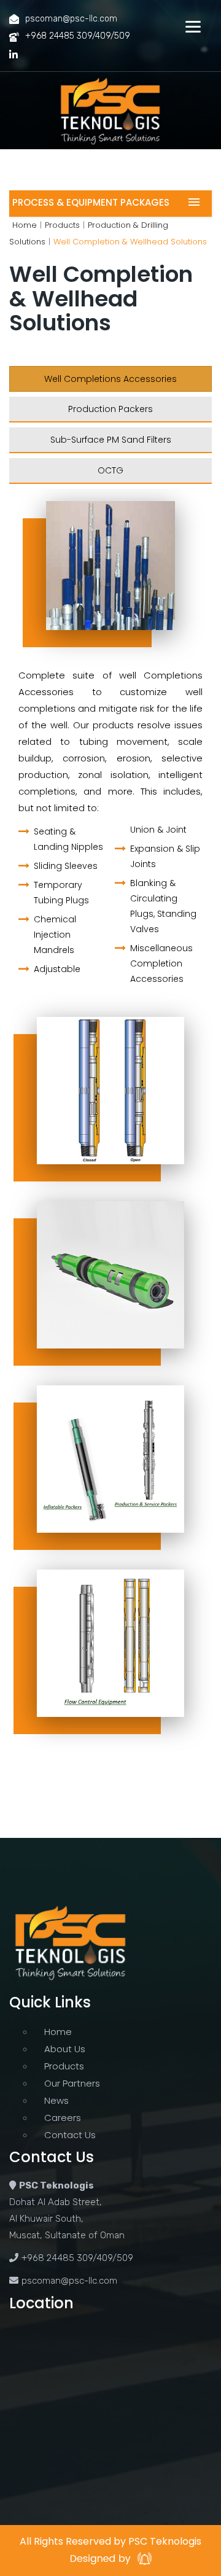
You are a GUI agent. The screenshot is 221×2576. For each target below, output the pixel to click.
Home (25, 225)
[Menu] (193, 26)
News (56, 2101)
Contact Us (70, 2135)
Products (62, 225)
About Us (65, 2049)
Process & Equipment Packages (91, 202)
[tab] (110, 379)
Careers (63, 2118)
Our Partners (72, 2084)
